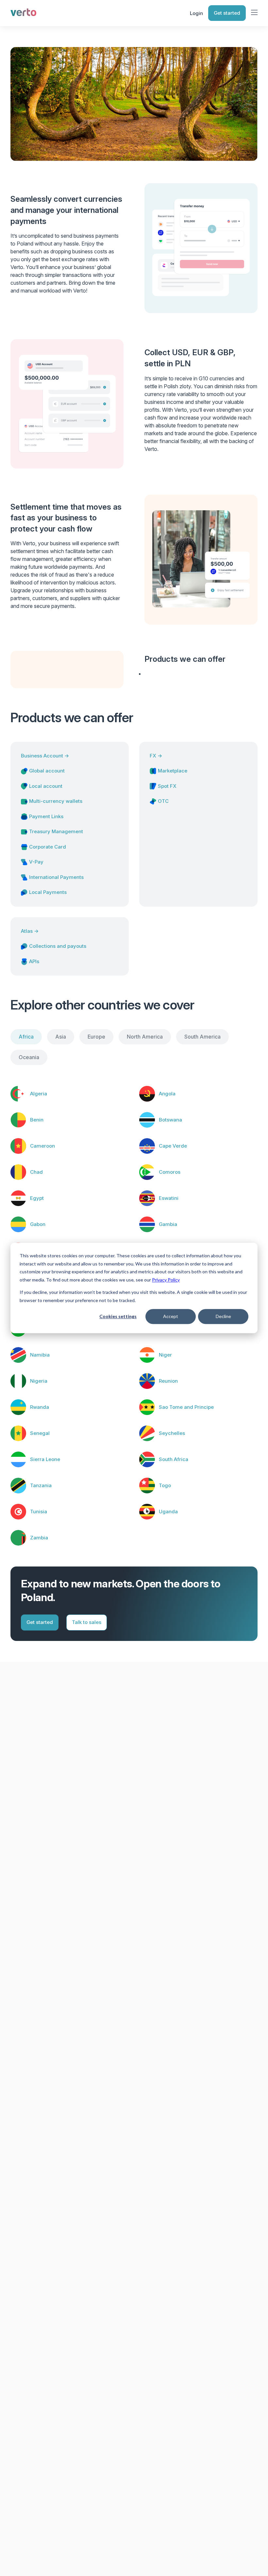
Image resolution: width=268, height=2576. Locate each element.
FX (156, 756)
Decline (223, 1316)
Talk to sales (87, 1622)
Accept (171, 1316)
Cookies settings (118, 1316)
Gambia (168, 1224)
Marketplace (173, 771)
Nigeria (39, 1381)
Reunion (168, 1381)
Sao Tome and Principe (186, 1407)
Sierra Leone (45, 1459)
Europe (96, 1037)
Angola (167, 1094)
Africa (26, 1037)
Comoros (170, 1172)
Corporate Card (48, 847)
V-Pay (36, 862)
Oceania (29, 1057)
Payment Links (46, 816)
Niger (165, 1355)
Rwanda (40, 1407)
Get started (227, 13)
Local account (46, 786)
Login (196, 13)
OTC (163, 801)
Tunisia (39, 1511)
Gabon (38, 1224)
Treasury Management (56, 831)
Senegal (40, 1433)
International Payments (56, 877)
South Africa (174, 1459)
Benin (37, 1120)
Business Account (45, 756)
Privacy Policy (166, 1280)
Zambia (39, 1538)
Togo (165, 1485)
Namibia (40, 1355)
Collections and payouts (58, 946)
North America (145, 1037)
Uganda (168, 1511)
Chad (36, 1172)
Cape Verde (173, 1146)
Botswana (170, 1120)
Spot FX (167, 786)
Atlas (30, 931)
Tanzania (41, 1485)
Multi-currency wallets (56, 801)
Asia (61, 1037)
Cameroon (42, 1146)
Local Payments (48, 892)
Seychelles (172, 1433)
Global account (47, 771)
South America (202, 1037)
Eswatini (169, 1198)
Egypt (37, 1198)
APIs (34, 961)
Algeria (39, 1094)
